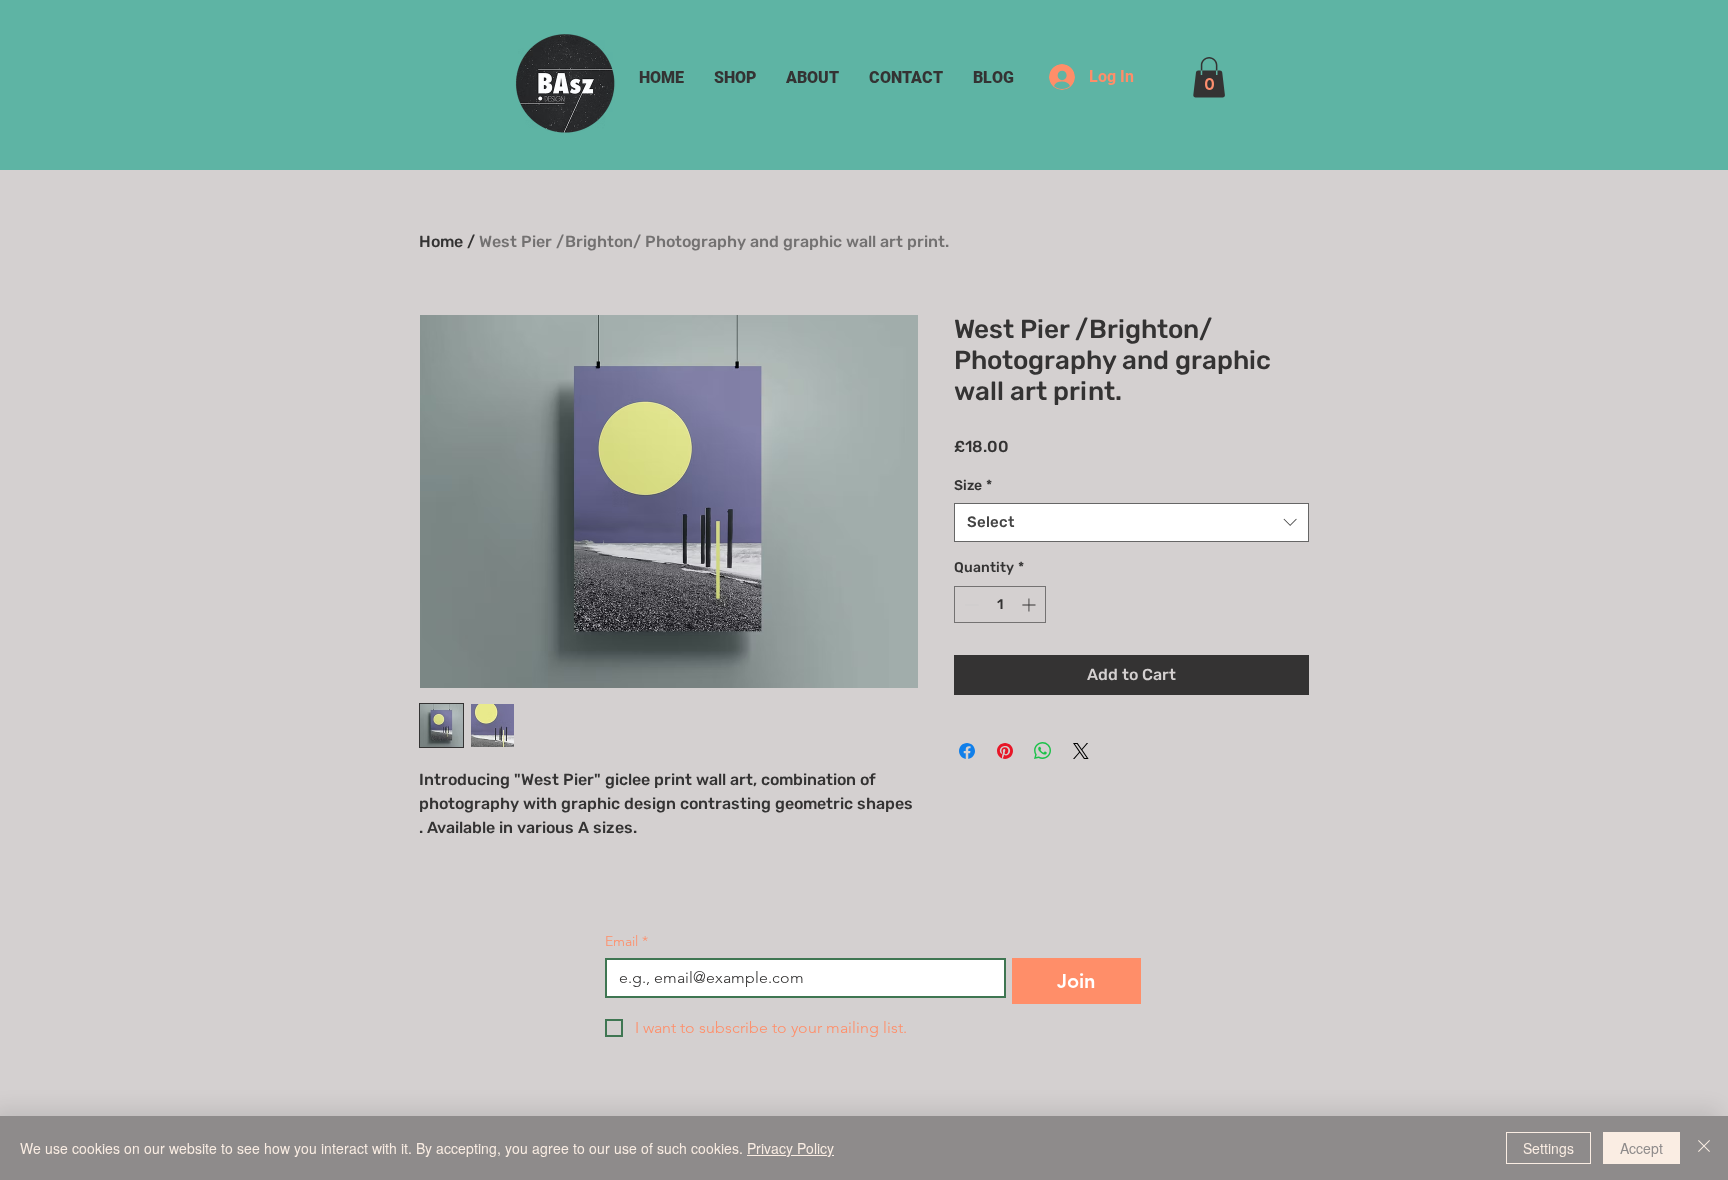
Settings (1548, 1148)
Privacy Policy (790, 1148)
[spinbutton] (1000, 604)
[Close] (1704, 1148)
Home (441, 241)
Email (626, 941)
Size (973, 485)
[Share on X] (1081, 751)
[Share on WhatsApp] (1043, 751)
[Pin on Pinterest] (1005, 751)
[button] (1209, 77)
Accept (1641, 1148)
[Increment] (1030, 604)
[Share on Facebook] (967, 751)
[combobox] (1131, 522)
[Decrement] (969, 604)
